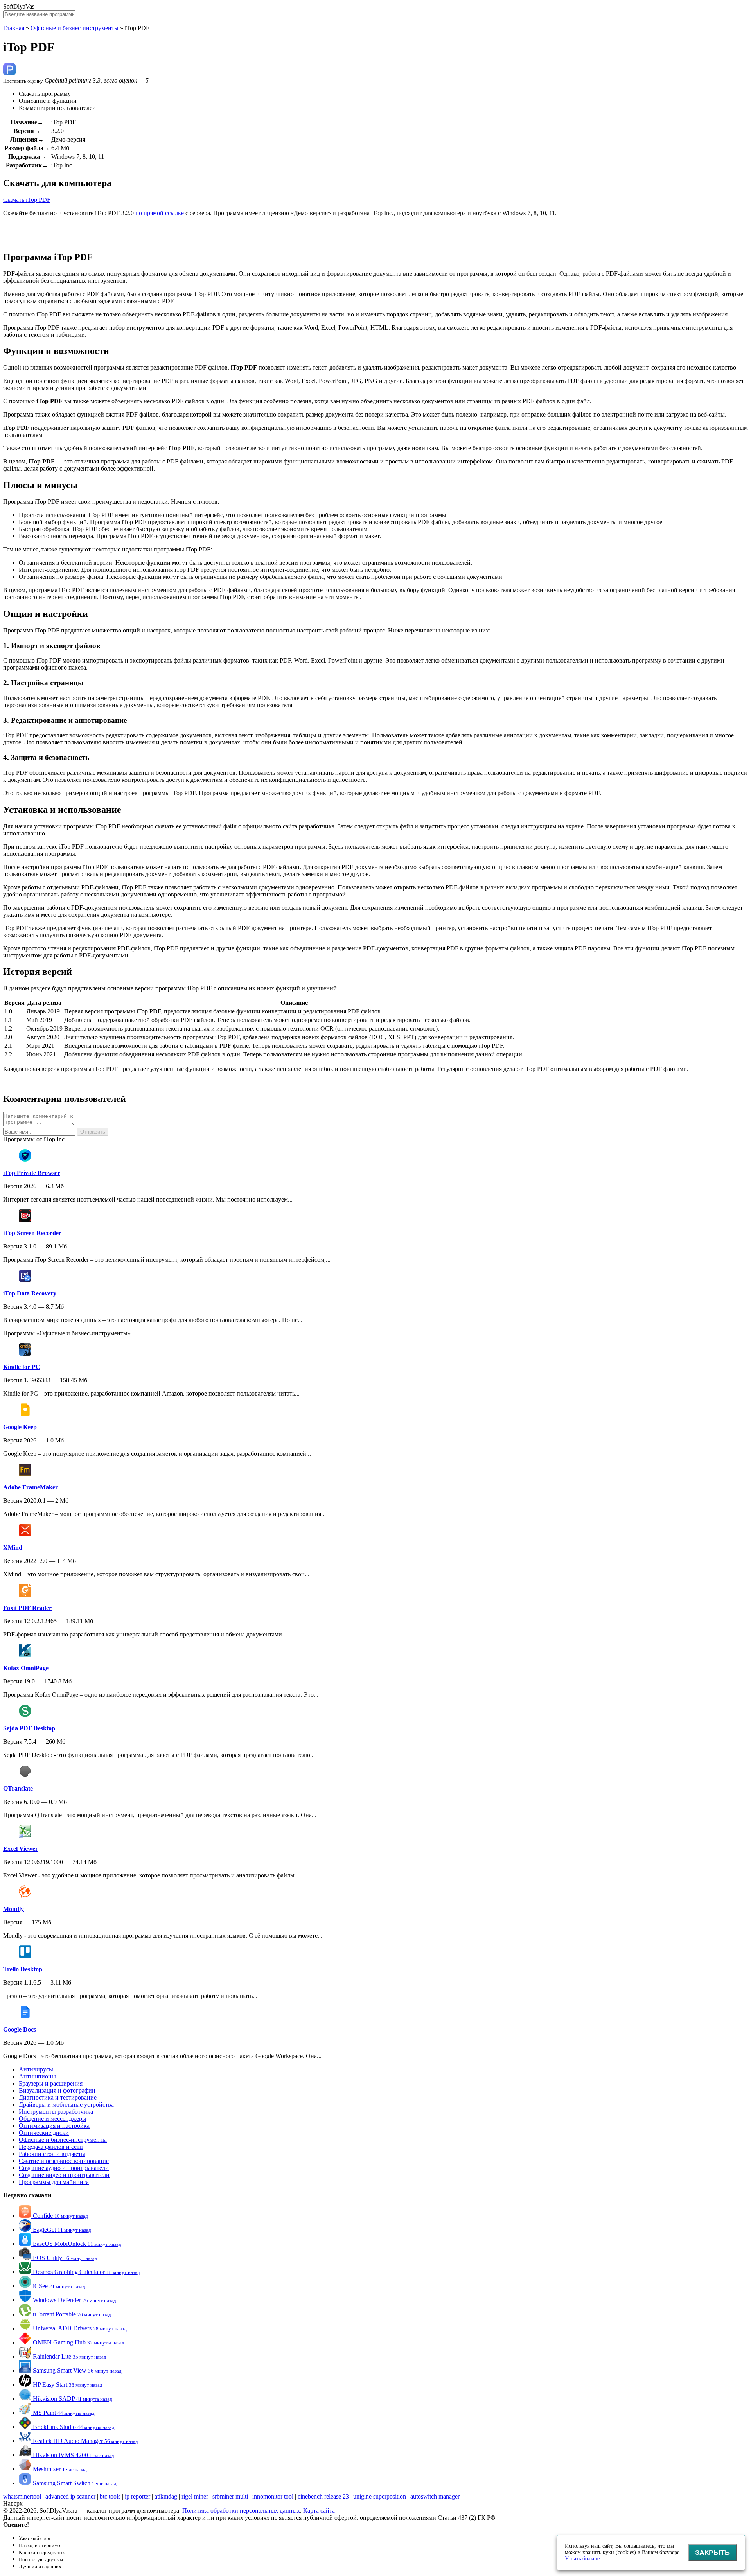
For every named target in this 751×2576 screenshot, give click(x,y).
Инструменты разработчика (56, 2112)
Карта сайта (319, 2510)
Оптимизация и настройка (54, 2126)
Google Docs (20, 2029)
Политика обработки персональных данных (241, 2510)
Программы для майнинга (54, 2182)
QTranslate (18, 1788)
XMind (13, 1548)
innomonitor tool (273, 2496)
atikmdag (166, 2496)
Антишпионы (37, 2076)
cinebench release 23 (323, 2496)
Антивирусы (36, 2069)
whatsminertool (22, 2496)
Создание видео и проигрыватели (64, 2175)
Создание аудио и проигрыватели (64, 2168)
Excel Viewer (21, 1849)
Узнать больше (582, 2559)
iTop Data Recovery (30, 1293)
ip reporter (137, 2496)
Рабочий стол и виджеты (52, 2154)
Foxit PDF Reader (27, 1608)
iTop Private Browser (32, 1173)
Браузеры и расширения (51, 2083)
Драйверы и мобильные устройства (66, 2104)
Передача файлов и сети (51, 2147)
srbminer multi (230, 2496)
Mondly (13, 1909)
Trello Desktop (23, 1969)
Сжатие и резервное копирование (64, 2161)
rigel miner (195, 2496)
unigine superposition (380, 2496)
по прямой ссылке (160, 213)
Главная (14, 28)
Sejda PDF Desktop (29, 1728)
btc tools (110, 2496)
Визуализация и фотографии (57, 2090)
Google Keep (20, 1427)
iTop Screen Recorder (32, 1233)
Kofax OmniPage (26, 1668)
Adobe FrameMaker (31, 1487)
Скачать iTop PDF (27, 200)
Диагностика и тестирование (58, 2097)
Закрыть (712, 2553)
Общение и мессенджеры (53, 2119)
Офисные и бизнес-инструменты (75, 28)
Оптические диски (44, 2133)
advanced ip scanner (70, 2496)
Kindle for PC (22, 1367)
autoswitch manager (435, 2496)
